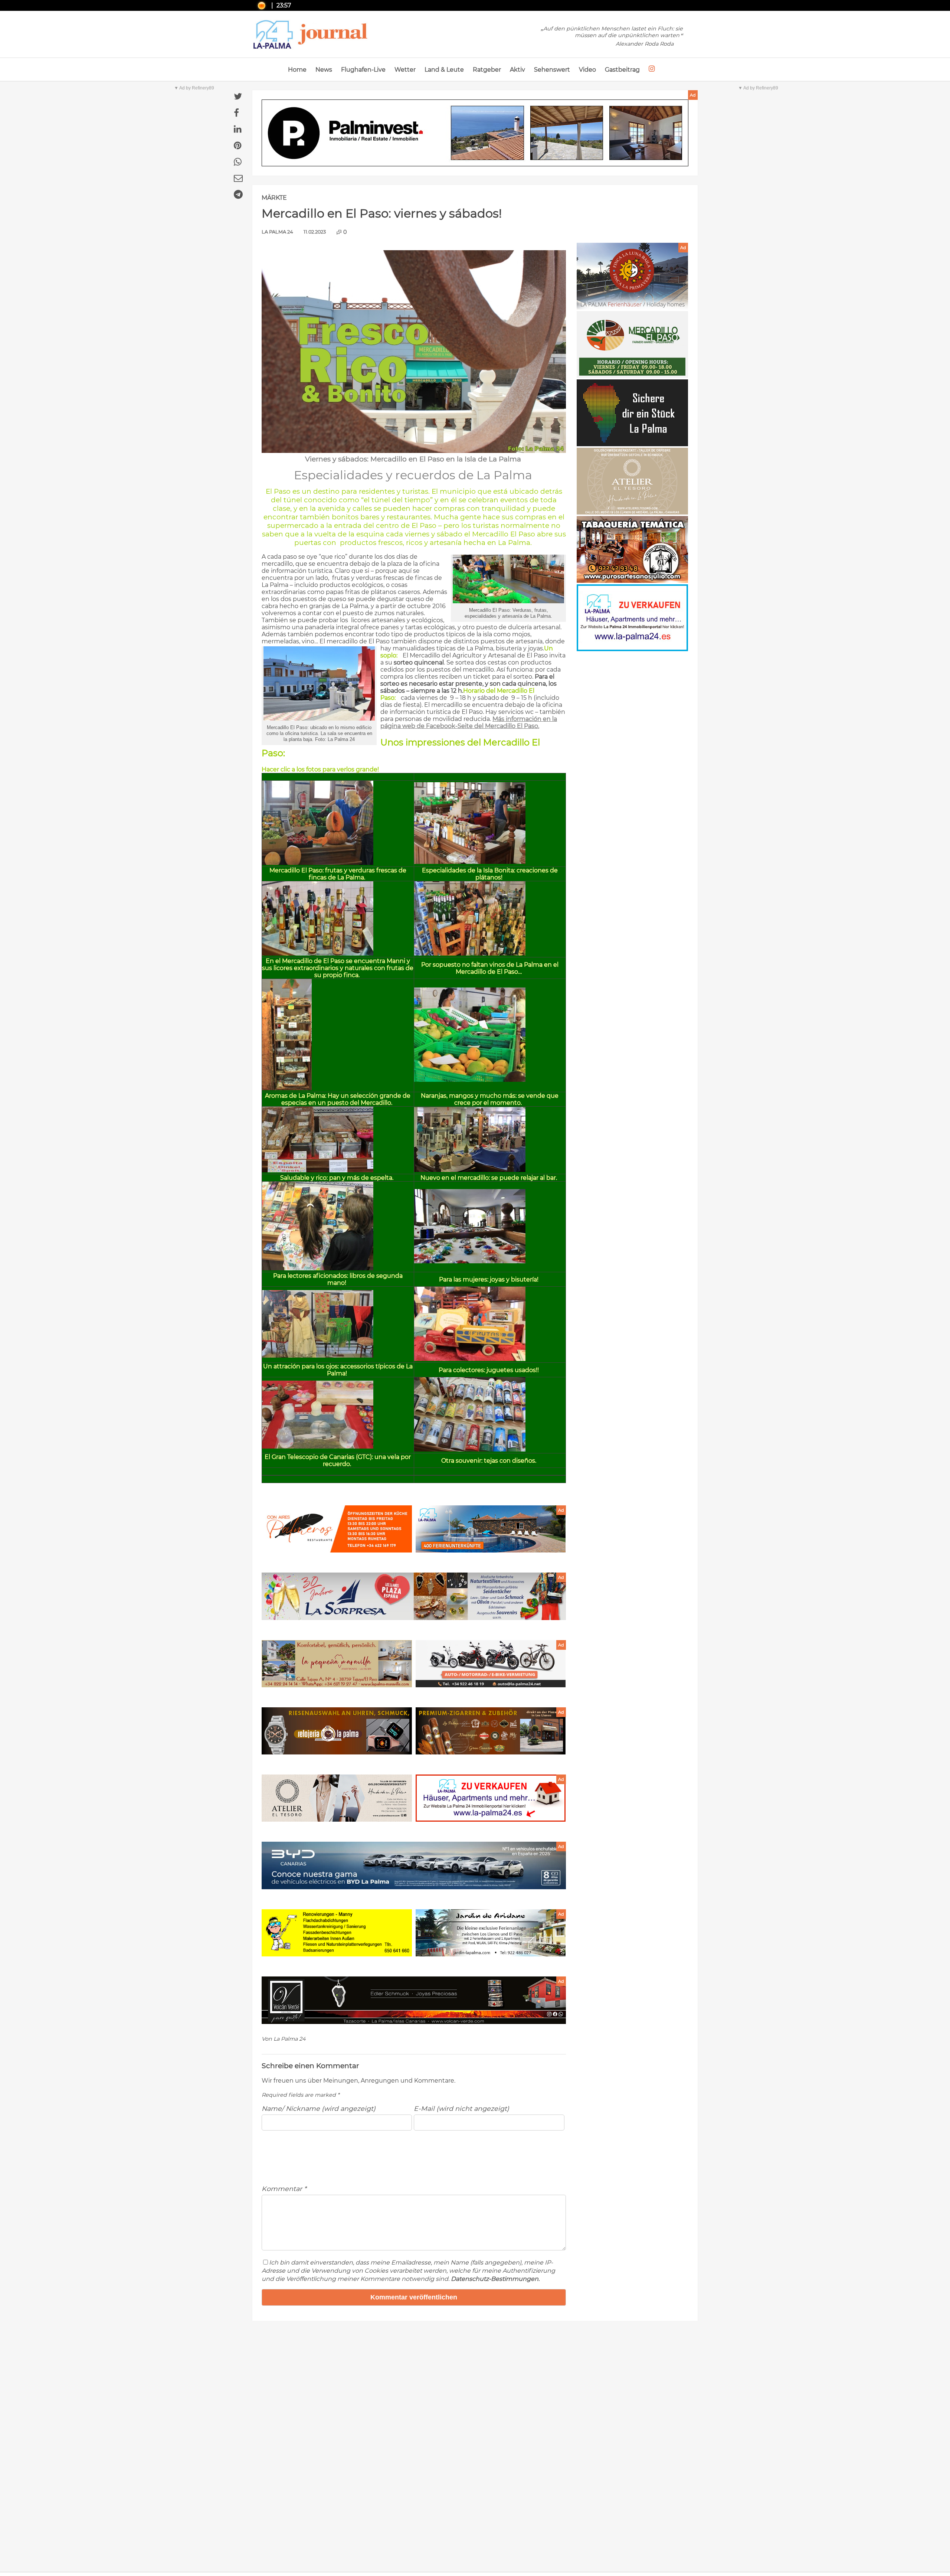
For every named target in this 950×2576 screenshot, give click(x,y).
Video (587, 70)
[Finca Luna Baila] (632, 308)
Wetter (405, 70)
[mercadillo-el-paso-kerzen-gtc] (318, 1447)
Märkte (274, 198)
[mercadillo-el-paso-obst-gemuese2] (470, 1080)
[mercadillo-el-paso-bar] (470, 1170)
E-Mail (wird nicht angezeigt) (461, 2108)
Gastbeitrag (622, 70)
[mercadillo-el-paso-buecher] (318, 1268)
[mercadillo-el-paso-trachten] (318, 1356)
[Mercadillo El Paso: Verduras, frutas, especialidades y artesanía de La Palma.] (508, 601)
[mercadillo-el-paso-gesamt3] (470, 862)
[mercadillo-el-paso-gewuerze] (287, 1088)
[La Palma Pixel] (632, 444)
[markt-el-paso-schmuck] (470, 1261)
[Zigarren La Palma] (632, 581)
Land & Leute (444, 70)
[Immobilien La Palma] (632, 649)
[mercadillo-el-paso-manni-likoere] (318, 954)
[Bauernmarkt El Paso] (632, 376)
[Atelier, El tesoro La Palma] (632, 512)
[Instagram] (652, 69)
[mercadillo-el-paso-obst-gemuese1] (318, 863)
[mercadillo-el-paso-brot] (318, 1170)
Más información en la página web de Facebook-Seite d (469, 722)
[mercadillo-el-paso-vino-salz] (470, 954)
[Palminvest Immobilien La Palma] (475, 134)
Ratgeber (487, 70)
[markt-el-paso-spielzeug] (470, 1359)
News (324, 70)
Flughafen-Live (363, 70)
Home (297, 70)
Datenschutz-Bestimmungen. (495, 2279)
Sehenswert (552, 70)
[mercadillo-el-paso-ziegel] (470, 1449)
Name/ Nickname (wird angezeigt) (319, 2108)
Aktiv (517, 70)
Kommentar (284, 2189)
